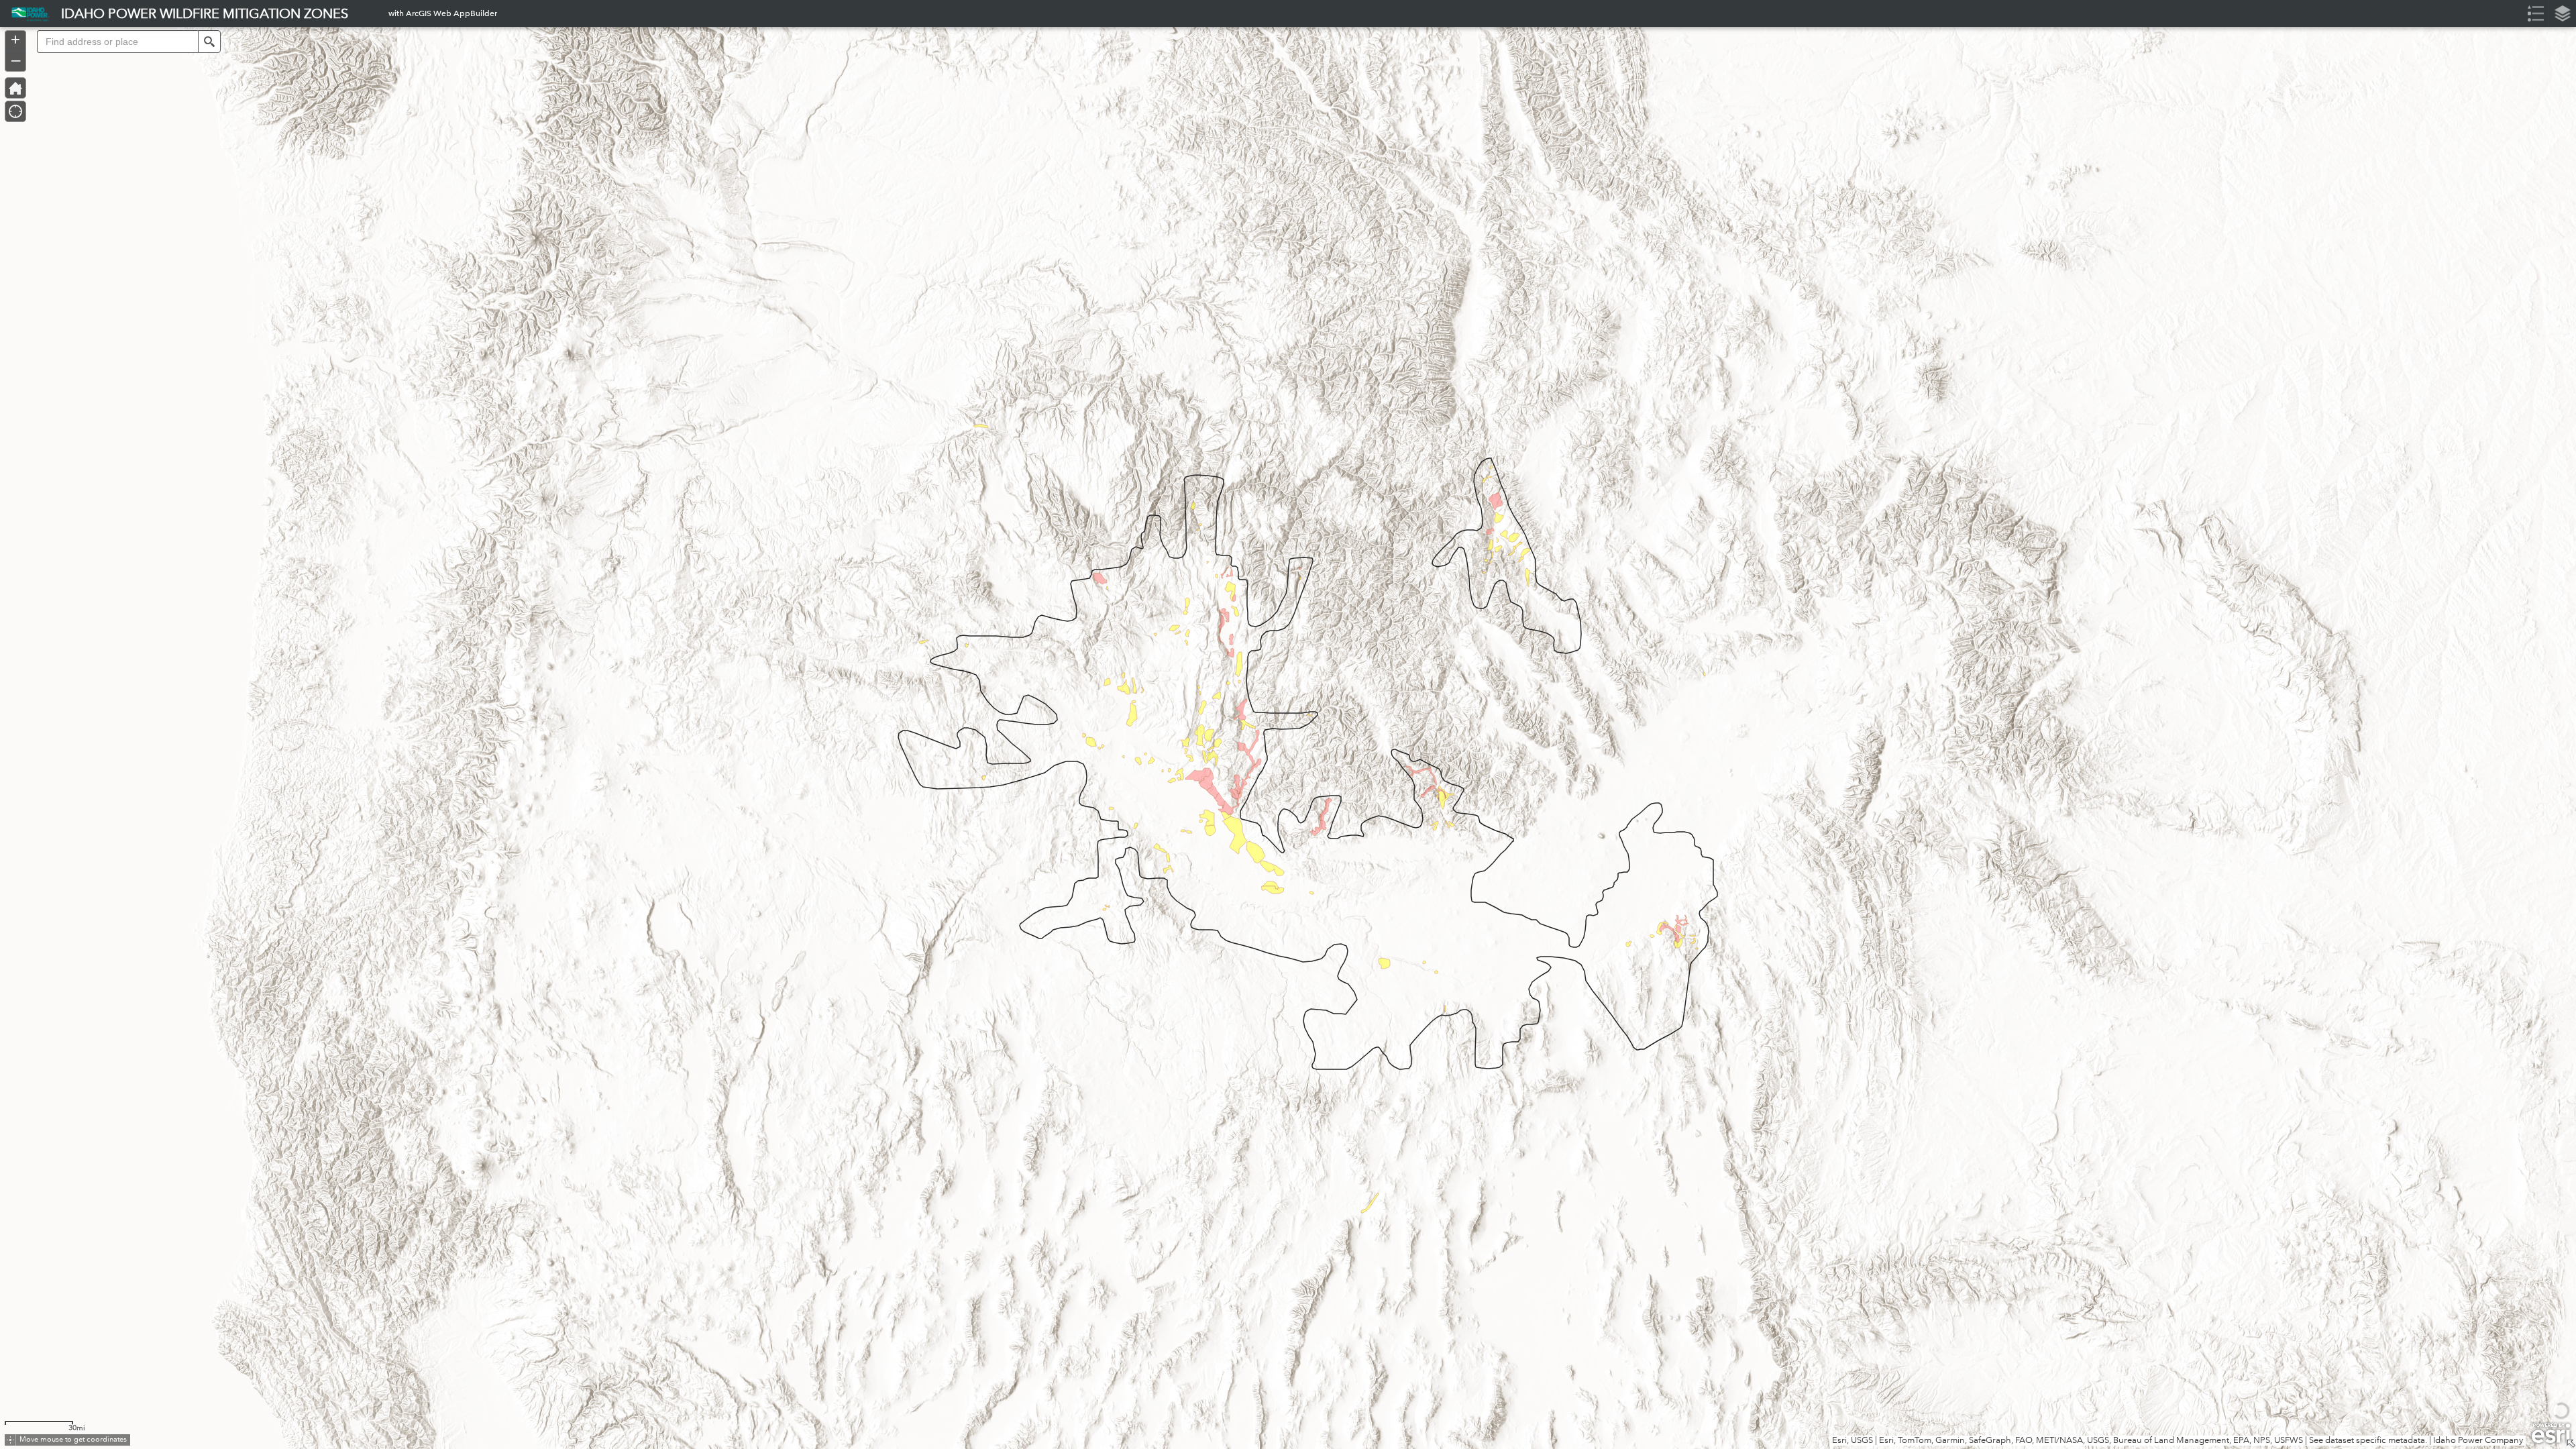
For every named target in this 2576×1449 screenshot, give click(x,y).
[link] (26, 13)
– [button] (16, 60)
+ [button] (15, 40)
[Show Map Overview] (2571, 1444)
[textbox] (117, 42)
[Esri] (2551, 1434)
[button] (209, 42)
